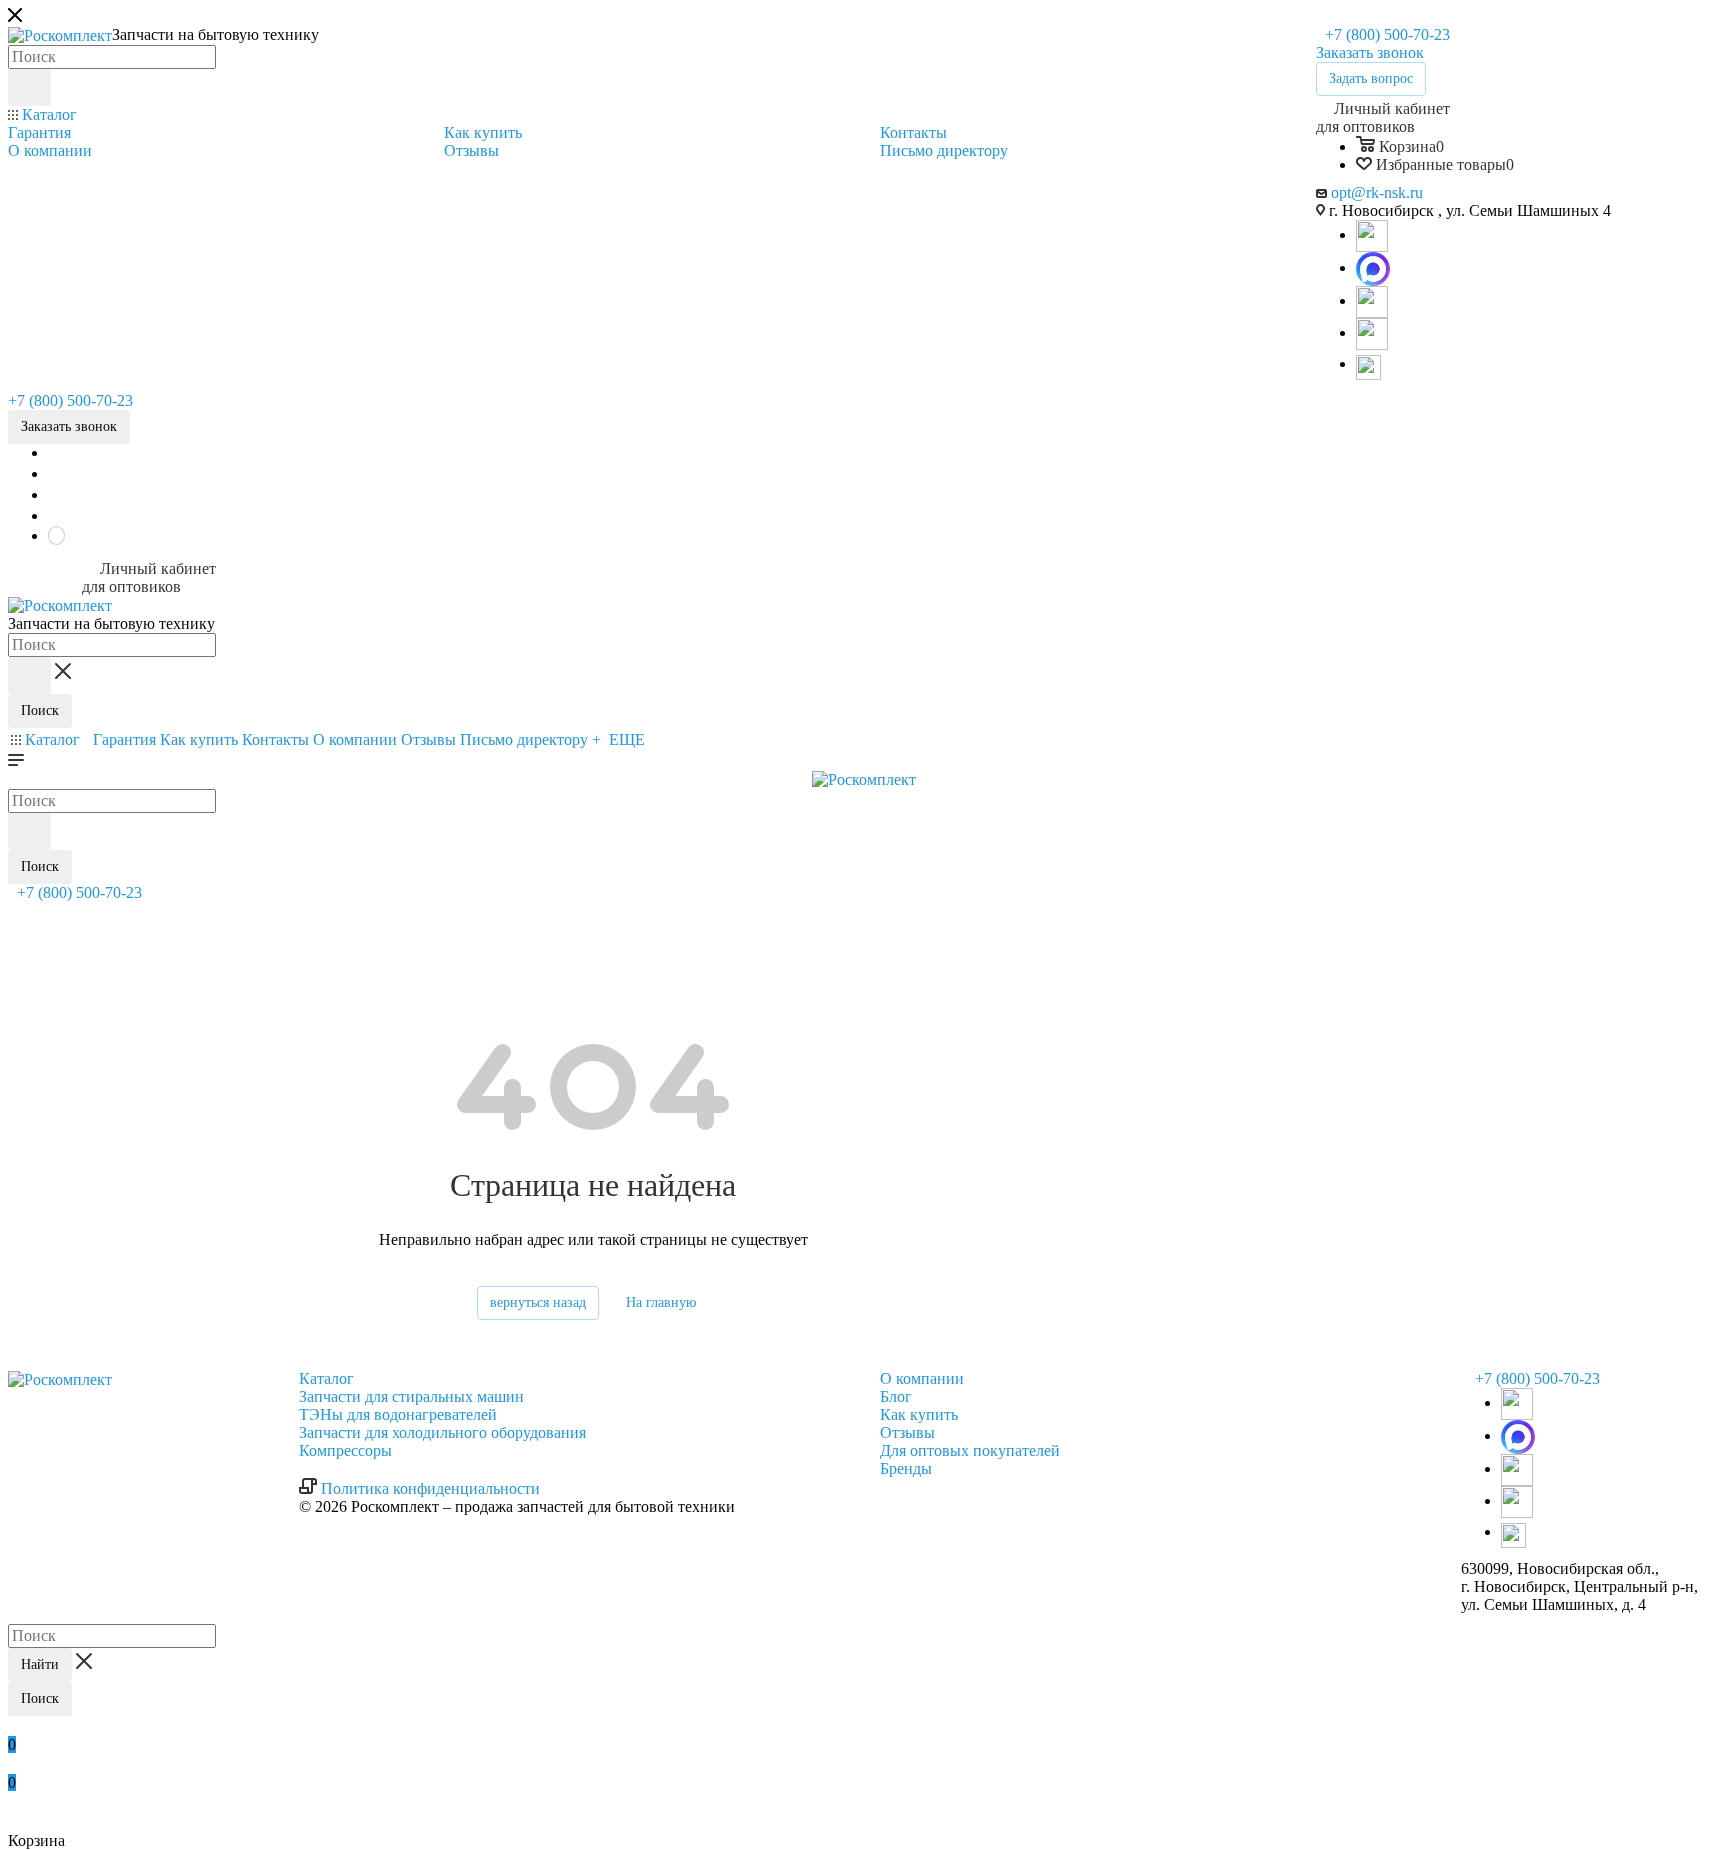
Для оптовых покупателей (970, 1450)
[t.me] (1372, 366)
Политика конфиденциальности (430, 1488)
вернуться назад (538, 1302)
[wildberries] (1372, 332)
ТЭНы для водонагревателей (398, 1414)
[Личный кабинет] (17, 914)
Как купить (919, 1414)
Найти (40, 1664)
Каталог (326, 1378)
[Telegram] (1372, 234)
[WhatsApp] (1373, 267)
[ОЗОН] (1372, 300)
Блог (896, 1396)
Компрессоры (345, 1450)
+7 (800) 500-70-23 (1385, 34)
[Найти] (29, 87)
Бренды (906, 1468)
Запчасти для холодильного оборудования (442, 1432)
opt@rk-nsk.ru (1377, 192)
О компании (922, 1378)
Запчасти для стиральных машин (411, 1396)
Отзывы (907, 1432)
